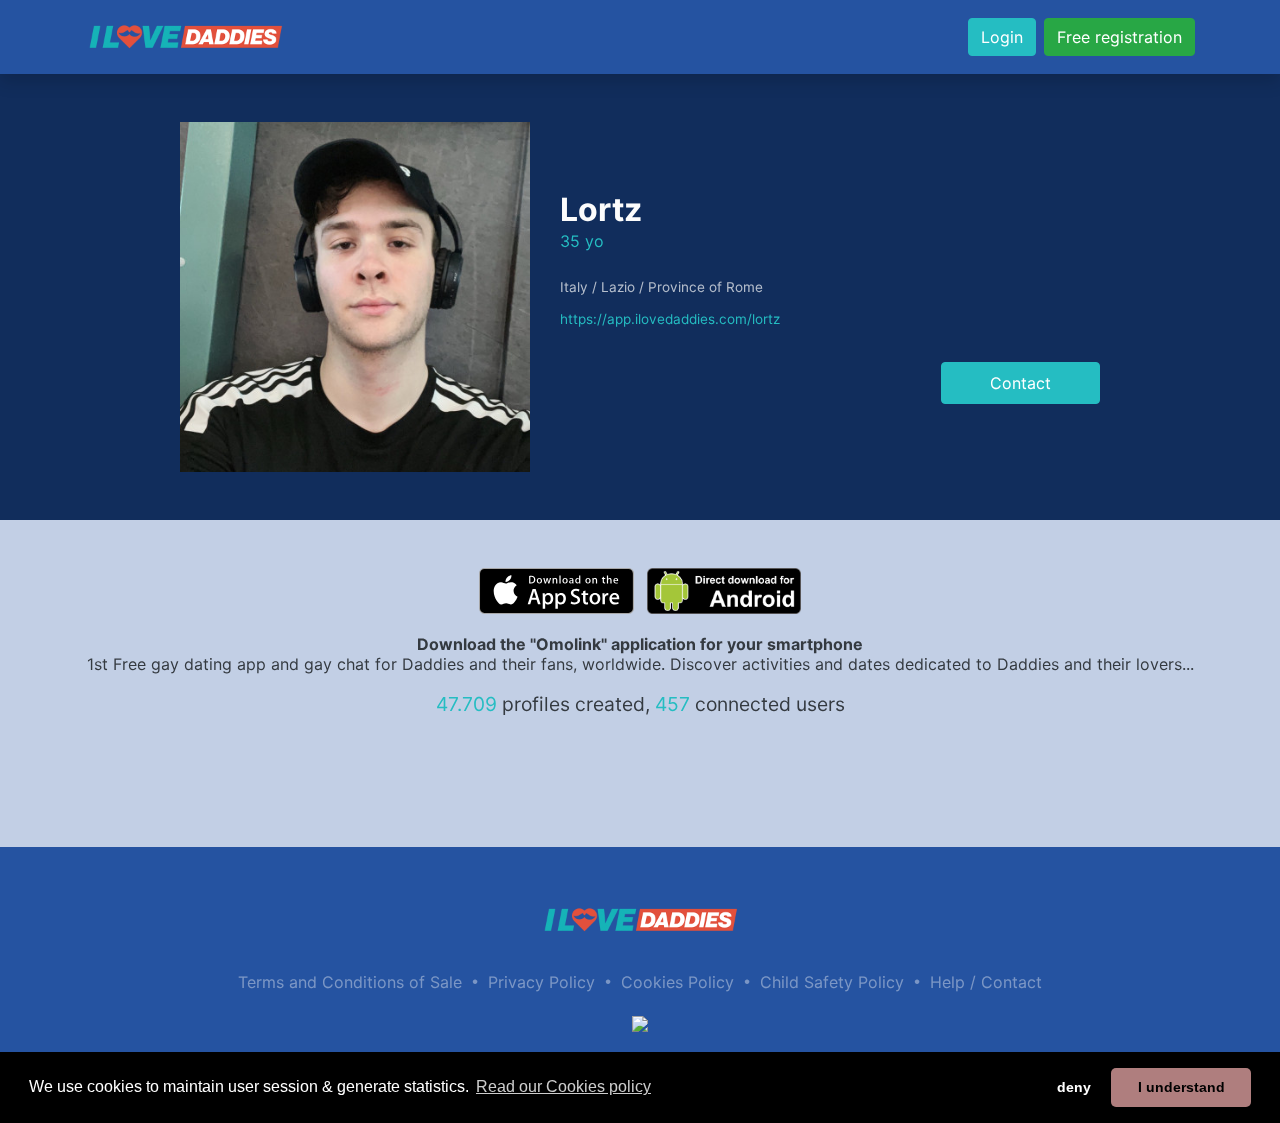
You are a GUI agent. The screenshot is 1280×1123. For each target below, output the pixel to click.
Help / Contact (986, 982)
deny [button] (1074, 1087)
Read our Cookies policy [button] (563, 1086)
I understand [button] (1181, 1087)
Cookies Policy (677, 982)
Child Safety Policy (832, 982)
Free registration (1119, 37)
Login (1002, 37)
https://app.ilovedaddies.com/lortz (670, 319)
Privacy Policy (541, 982)
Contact (1020, 383)
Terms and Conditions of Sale (350, 982)
